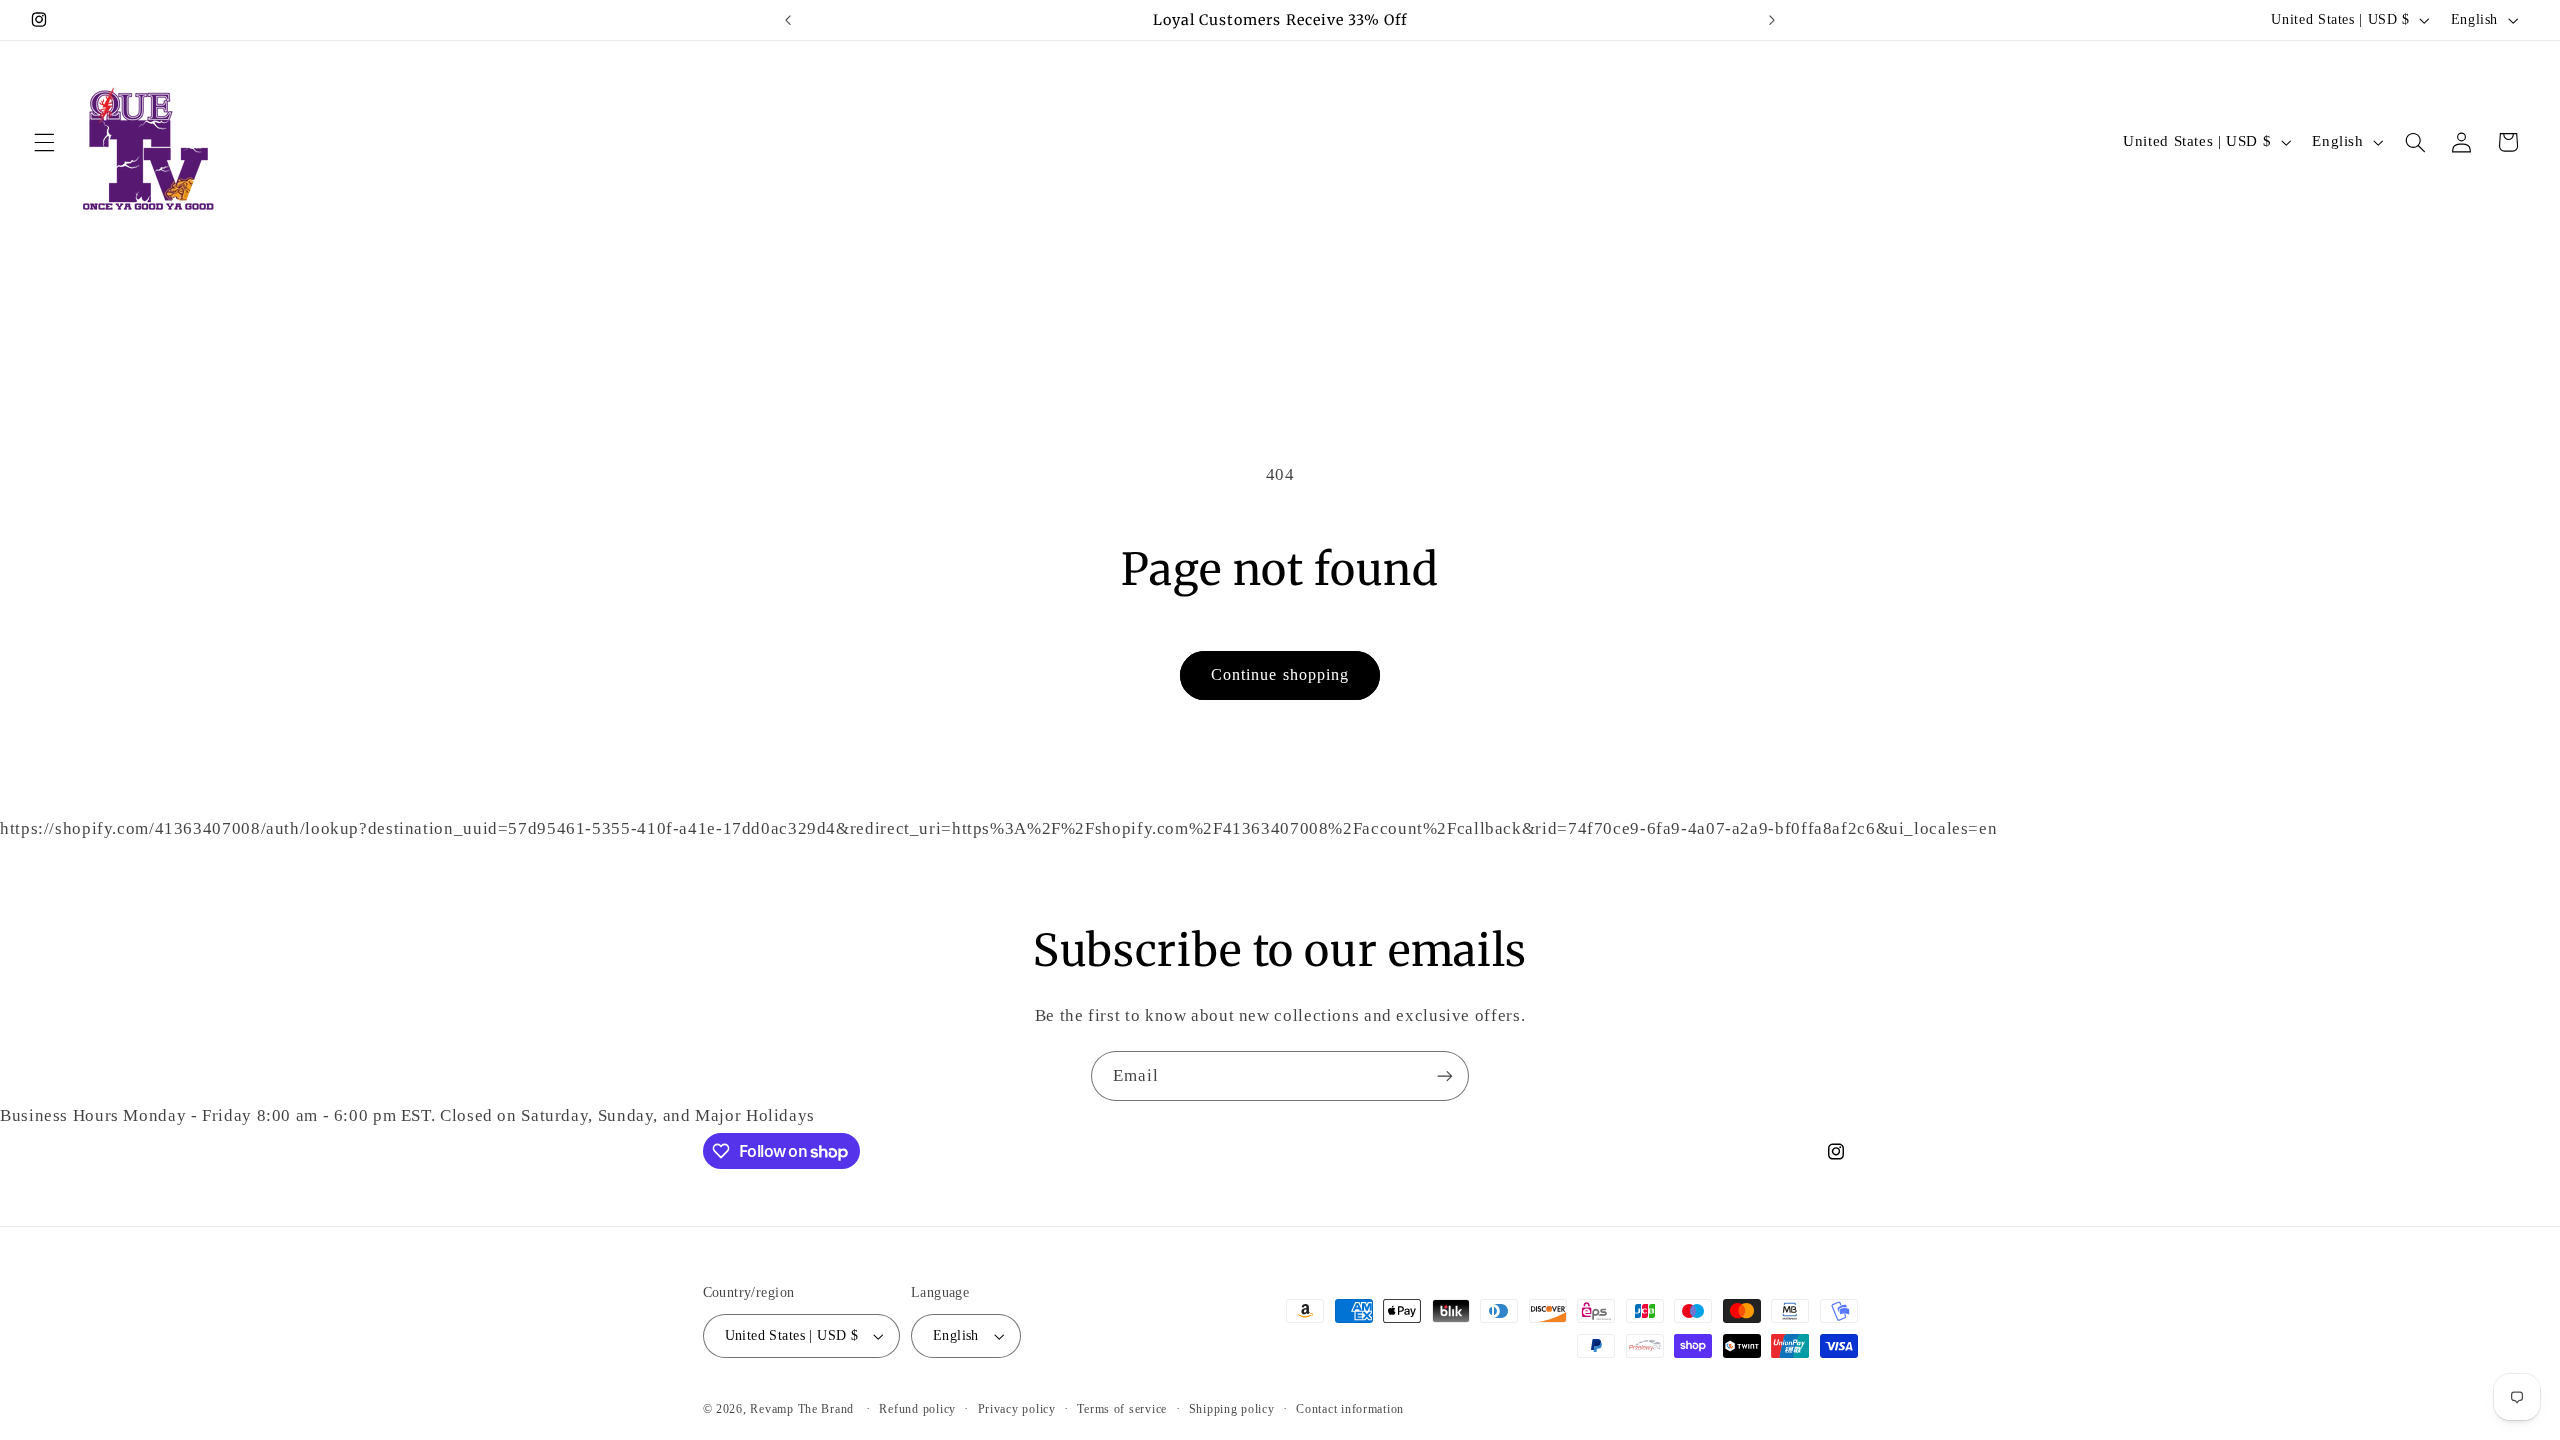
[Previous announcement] (788, 20)
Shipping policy (1232, 1409)
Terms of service (1122, 1409)
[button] (44, 142)
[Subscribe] (1445, 1075)
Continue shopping (1280, 674)
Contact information (1350, 1409)
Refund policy (917, 1409)
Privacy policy (1017, 1409)
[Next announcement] (1772, 20)
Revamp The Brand (804, 1409)
